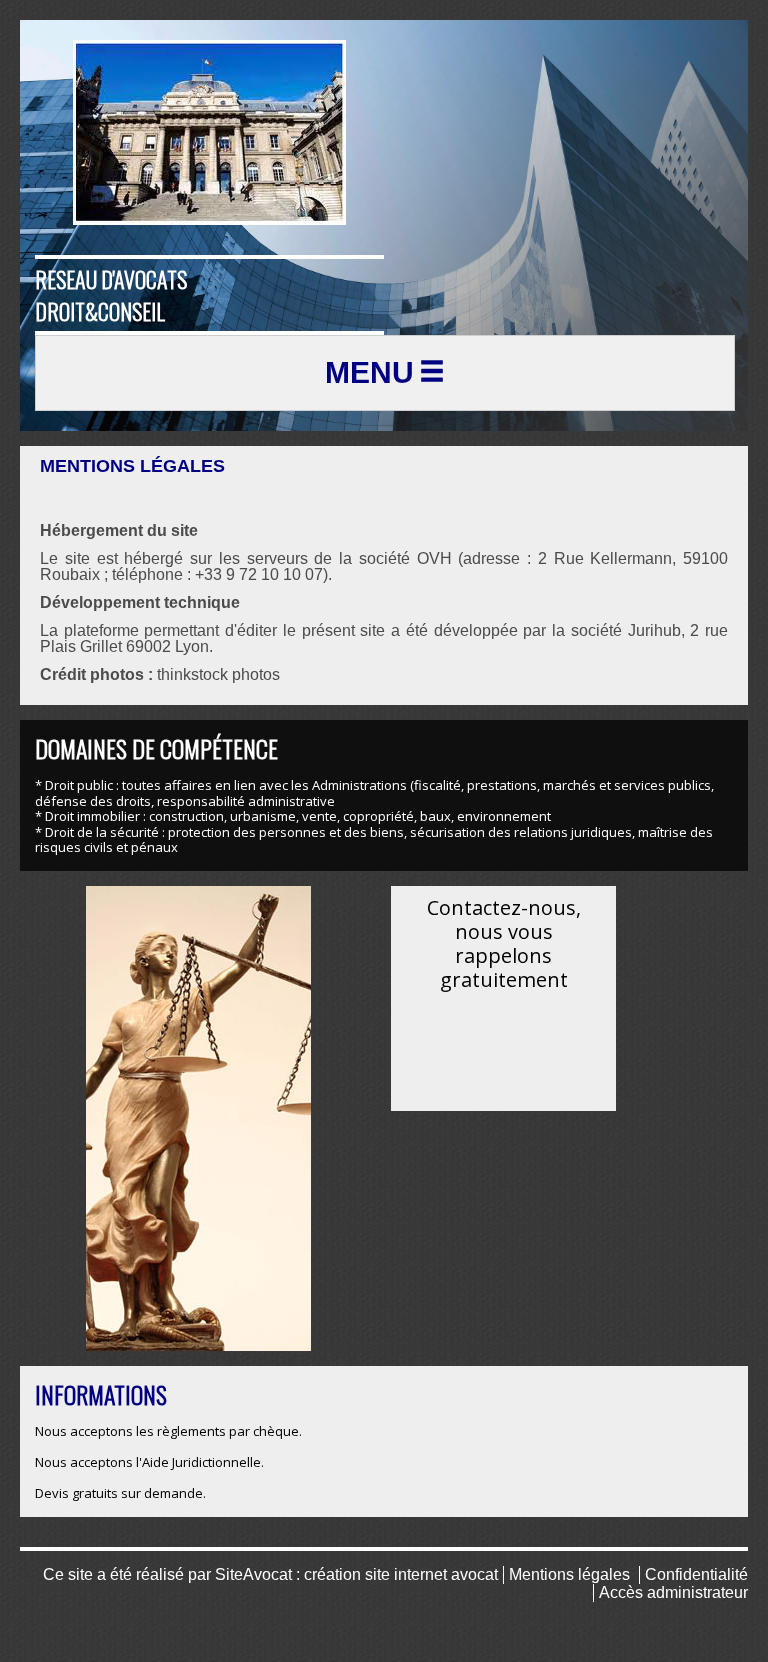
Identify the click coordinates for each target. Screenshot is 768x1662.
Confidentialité (696, 1574)
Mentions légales (569, 1574)
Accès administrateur (673, 1592)
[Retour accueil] (209, 132)
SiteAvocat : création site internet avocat (356, 1574)
